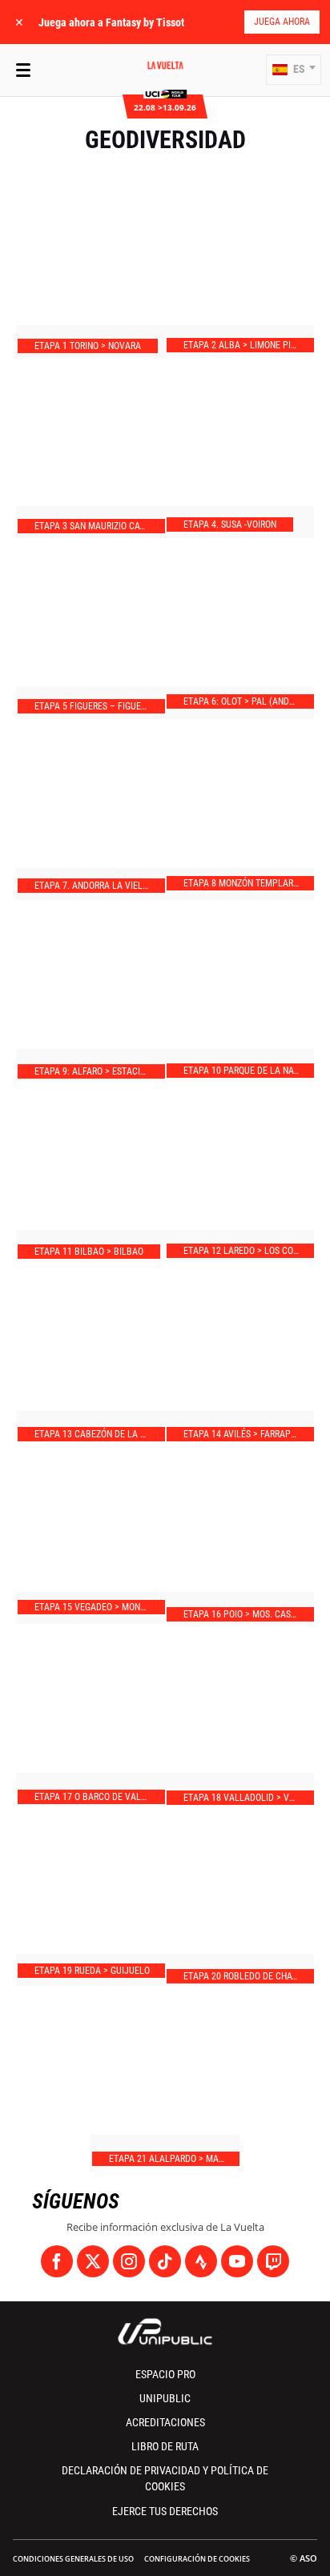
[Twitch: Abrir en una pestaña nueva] (273, 2261)
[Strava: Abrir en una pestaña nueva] (201, 2261)
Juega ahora (282, 22)
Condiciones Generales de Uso (73, 2559)
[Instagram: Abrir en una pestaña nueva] (129, 2261)
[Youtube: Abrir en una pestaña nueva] (237, 2261)
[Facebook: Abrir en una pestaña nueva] (57, 2261)
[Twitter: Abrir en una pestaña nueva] (93, 2261)
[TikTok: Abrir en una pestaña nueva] (165, 2261)
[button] (294, 70)
